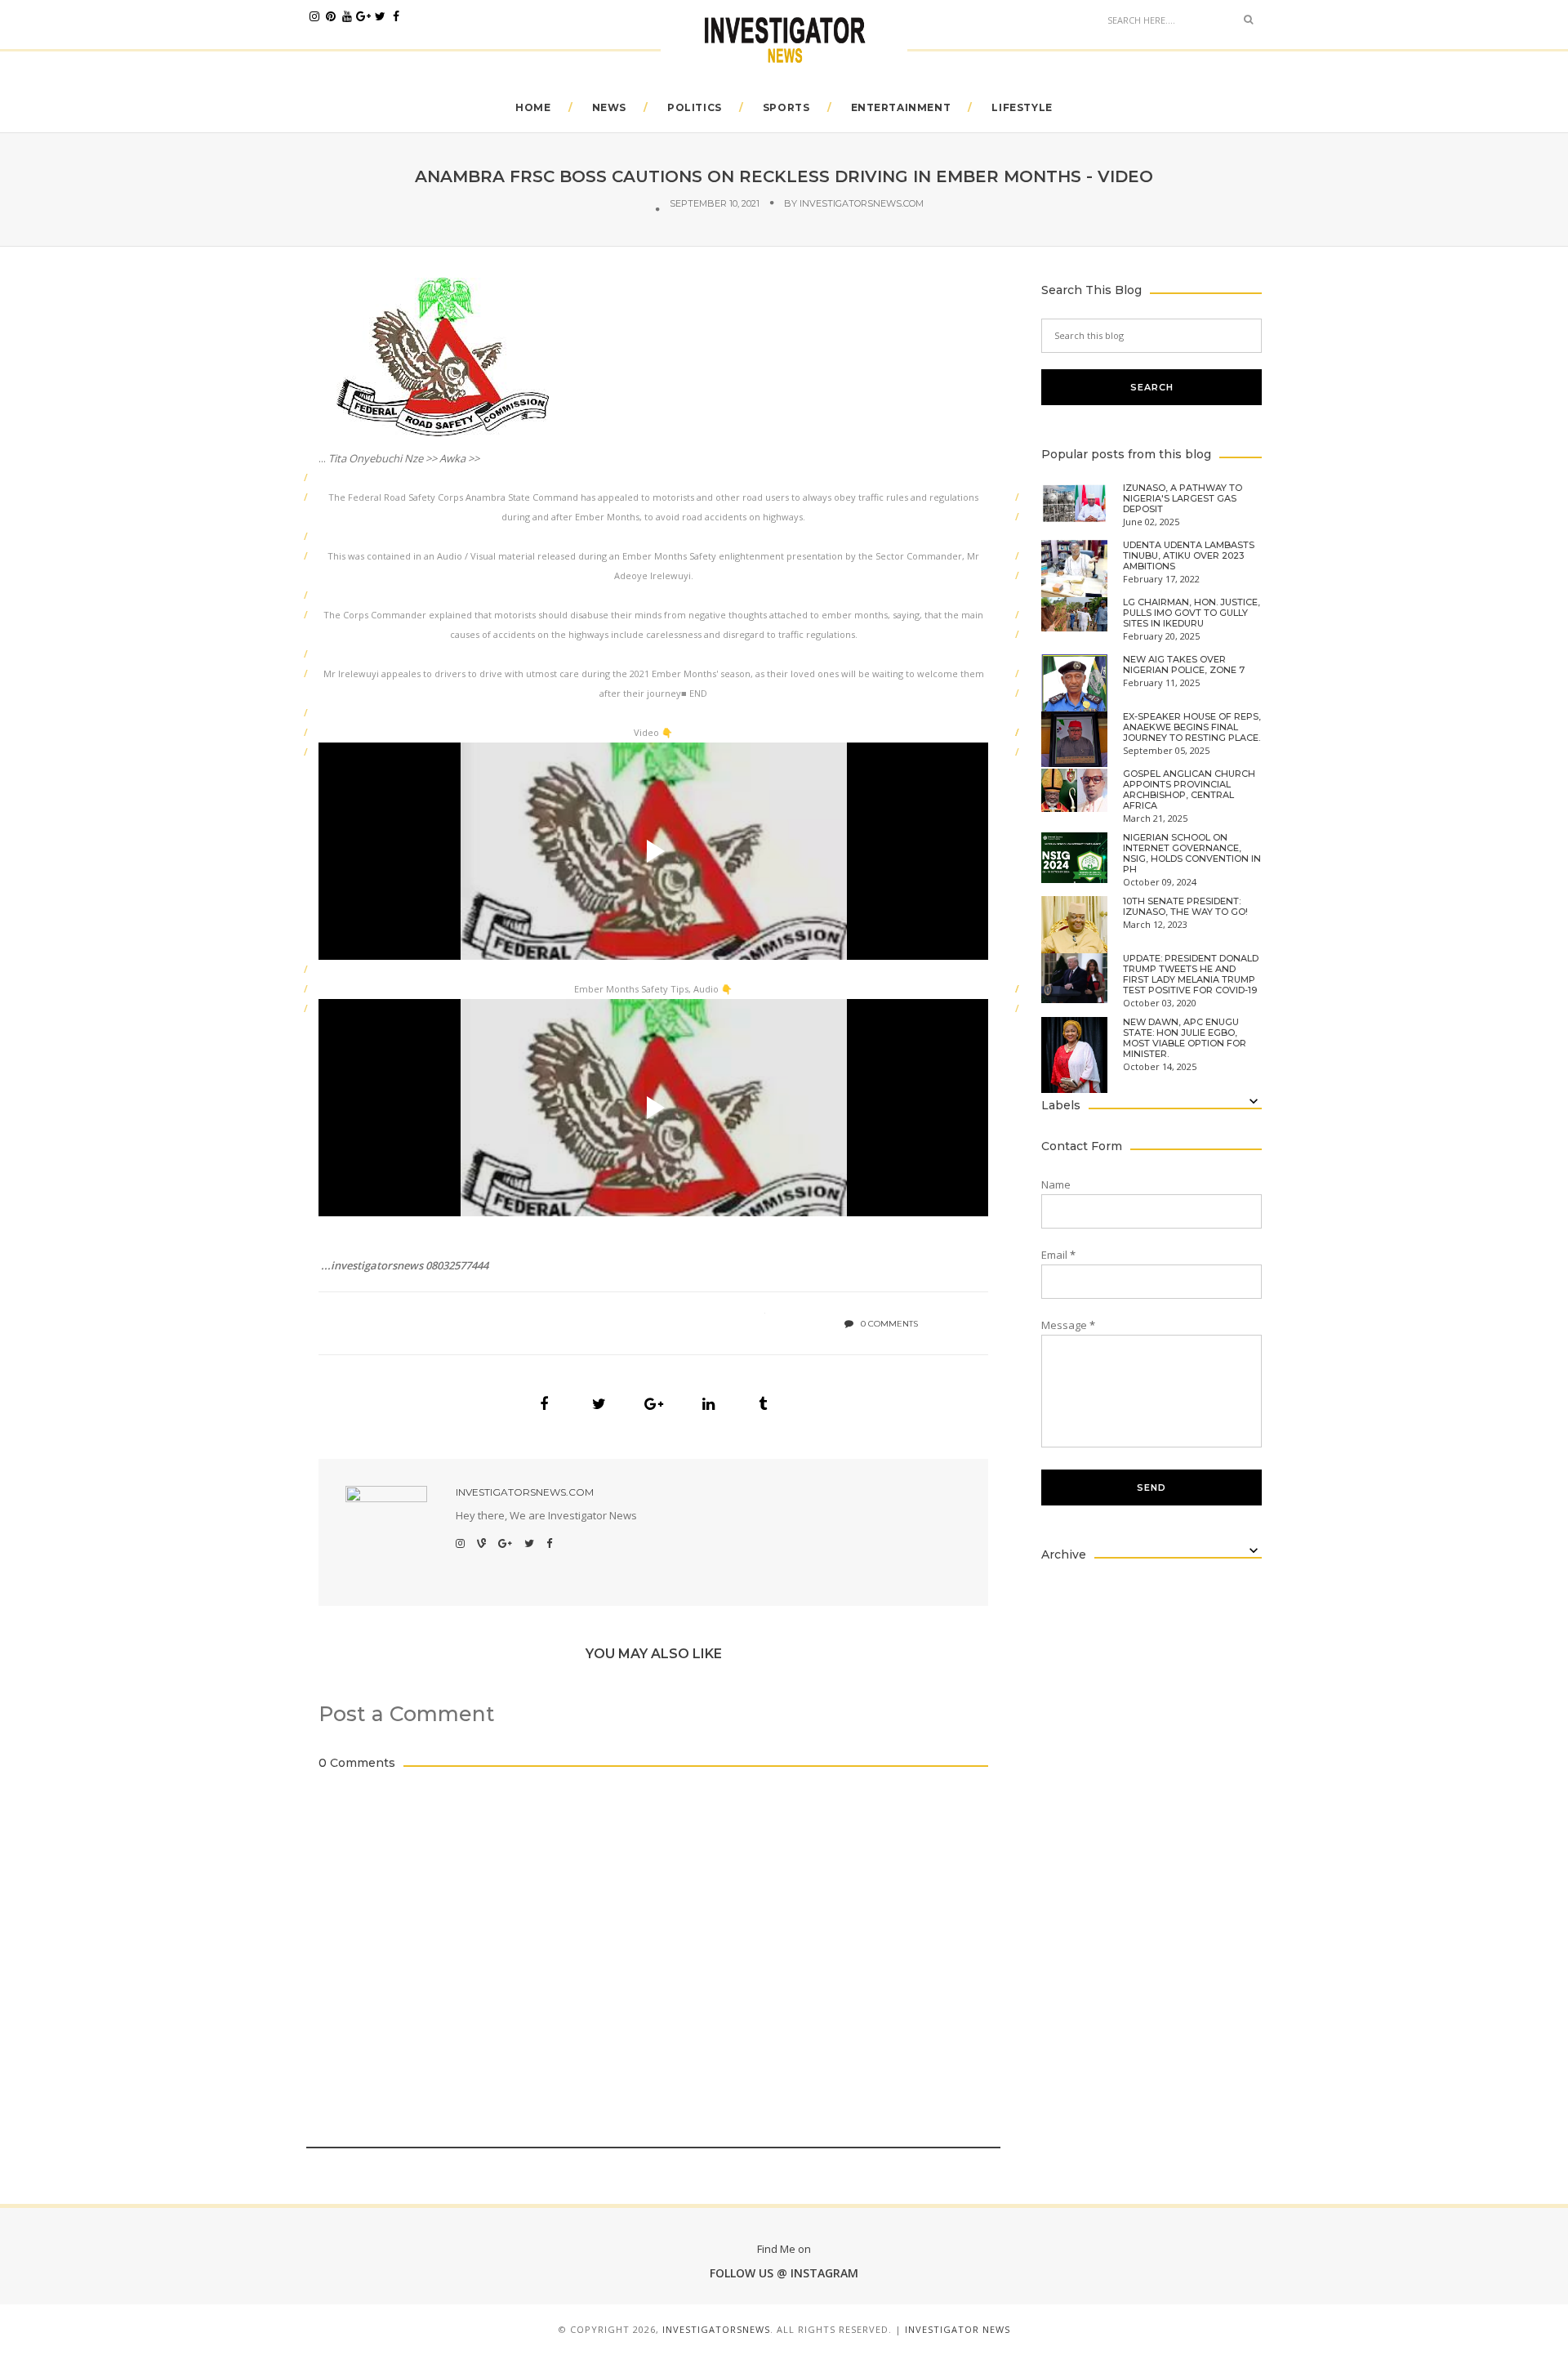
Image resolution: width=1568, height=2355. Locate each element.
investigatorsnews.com (862, 203)
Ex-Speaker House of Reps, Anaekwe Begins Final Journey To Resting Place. (1192, 727)
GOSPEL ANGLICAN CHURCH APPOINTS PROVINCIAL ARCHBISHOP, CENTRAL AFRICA (1189, 790)
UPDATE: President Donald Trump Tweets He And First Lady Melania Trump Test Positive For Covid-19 (1191, 975)
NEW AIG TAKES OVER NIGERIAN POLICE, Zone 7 (1184, 665)
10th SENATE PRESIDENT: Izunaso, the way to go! (1185, 907)
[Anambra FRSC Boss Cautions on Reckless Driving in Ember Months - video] (544, 1404)
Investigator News (958, 2329)
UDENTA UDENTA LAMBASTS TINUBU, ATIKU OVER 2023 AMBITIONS (1189, 556)
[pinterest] (331, 16)
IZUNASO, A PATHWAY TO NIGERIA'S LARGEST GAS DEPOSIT (1183, 499)
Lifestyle (1022, 107)
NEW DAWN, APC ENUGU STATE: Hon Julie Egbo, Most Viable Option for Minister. (1185, 1038)
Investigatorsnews (716, 2329)
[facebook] (396, 16)
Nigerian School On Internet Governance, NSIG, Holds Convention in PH (1192, 854)
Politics (695, 107)
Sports (786, 107)
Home (533, 107)
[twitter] (380, 16)
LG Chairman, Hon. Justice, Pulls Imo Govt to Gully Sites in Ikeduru (1192, 613)
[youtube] (347, 16)
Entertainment (901, 107)
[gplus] (363, 16)
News (609, 107)
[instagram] (314, 16)
